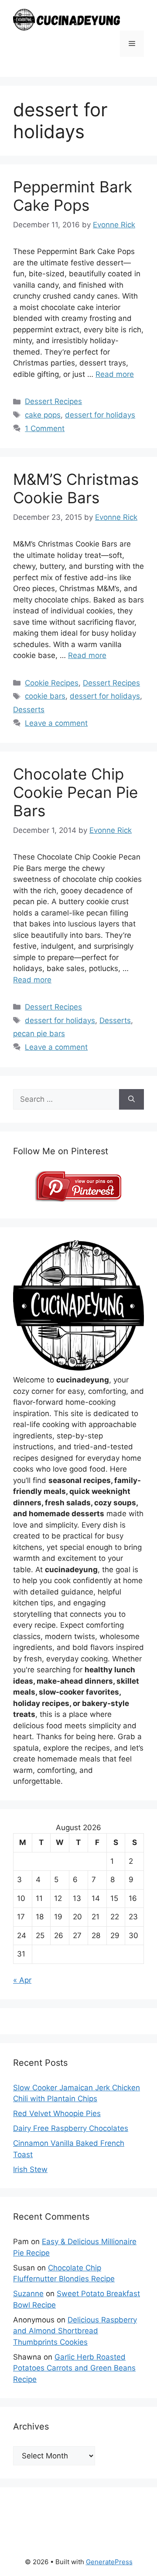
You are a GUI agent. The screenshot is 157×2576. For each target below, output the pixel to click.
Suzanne (28, 2294)
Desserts (29, 710)
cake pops (43, 415)
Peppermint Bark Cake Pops (73, 196)
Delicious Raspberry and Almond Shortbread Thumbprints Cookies (75, 2331)
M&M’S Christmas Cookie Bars (76, 488)
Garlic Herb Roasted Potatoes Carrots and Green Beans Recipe (74, 2368)
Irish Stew (30, 2169)
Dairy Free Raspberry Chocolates (71, 2128)
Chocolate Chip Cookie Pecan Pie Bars (75, 792)
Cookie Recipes (52, 683)
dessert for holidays (100, 415)
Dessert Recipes (53, 401)
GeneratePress (109, 2562)
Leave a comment (56, 723)
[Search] (131, 1100)
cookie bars (45, 696)
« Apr (22, 1980)
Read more (115, 374)
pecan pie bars (39, 1034)
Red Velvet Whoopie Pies (57, 2113)
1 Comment (45, 428)
